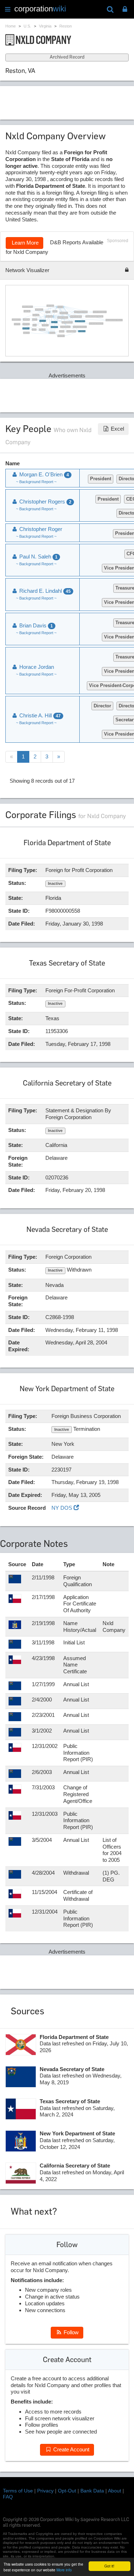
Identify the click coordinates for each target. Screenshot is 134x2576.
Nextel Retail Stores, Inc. (16, 320)
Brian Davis (34, 330)
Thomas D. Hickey (27, 311)
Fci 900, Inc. (55, 311)
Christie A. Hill (60, 307)
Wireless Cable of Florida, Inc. (63, 317)
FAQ (8, 2497)
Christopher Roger (26, 320)
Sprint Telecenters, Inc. (64, 313)
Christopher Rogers (61, 336)
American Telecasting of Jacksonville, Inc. (96, 324)
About (115, 2491)
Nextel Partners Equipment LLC (67, 322)
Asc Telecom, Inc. (45, 325)
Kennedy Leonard (43, 330)
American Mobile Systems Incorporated (81, 312)
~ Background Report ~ (36, 482)
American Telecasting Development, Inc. (100, 312)
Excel (117, 429)
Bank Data (92, 2491)
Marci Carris (48, 312)
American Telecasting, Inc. (71, 331)
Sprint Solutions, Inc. (26, 329)
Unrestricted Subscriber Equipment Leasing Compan (95, 316)
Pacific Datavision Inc (54, 327)
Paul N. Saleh (62, 331)
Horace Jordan (36, 667)
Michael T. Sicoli (17, 324)
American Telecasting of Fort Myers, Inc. (80, 327)
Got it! (109, 2566)
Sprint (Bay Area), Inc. (39, 310)
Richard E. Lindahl (49, 316)
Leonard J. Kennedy (50, 306)
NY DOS (63, 1508)
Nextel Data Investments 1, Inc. (28, 307)
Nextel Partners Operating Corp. (80, 321)
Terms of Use (18, 2491)
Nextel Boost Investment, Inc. (65, 327)
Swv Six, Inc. (35, 320)
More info (64, 2570)
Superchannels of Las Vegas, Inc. (76, 317)
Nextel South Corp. (43, 321)
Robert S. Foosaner (26, 324)
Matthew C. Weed (27, 333)
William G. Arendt (36, 315)
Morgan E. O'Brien (54, 322)
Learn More (24, 243)
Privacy (45, 2491)
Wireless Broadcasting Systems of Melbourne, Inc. (114, 320)
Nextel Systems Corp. (82, 331)
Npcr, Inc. (35, 325)
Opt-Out (67, 2491)
